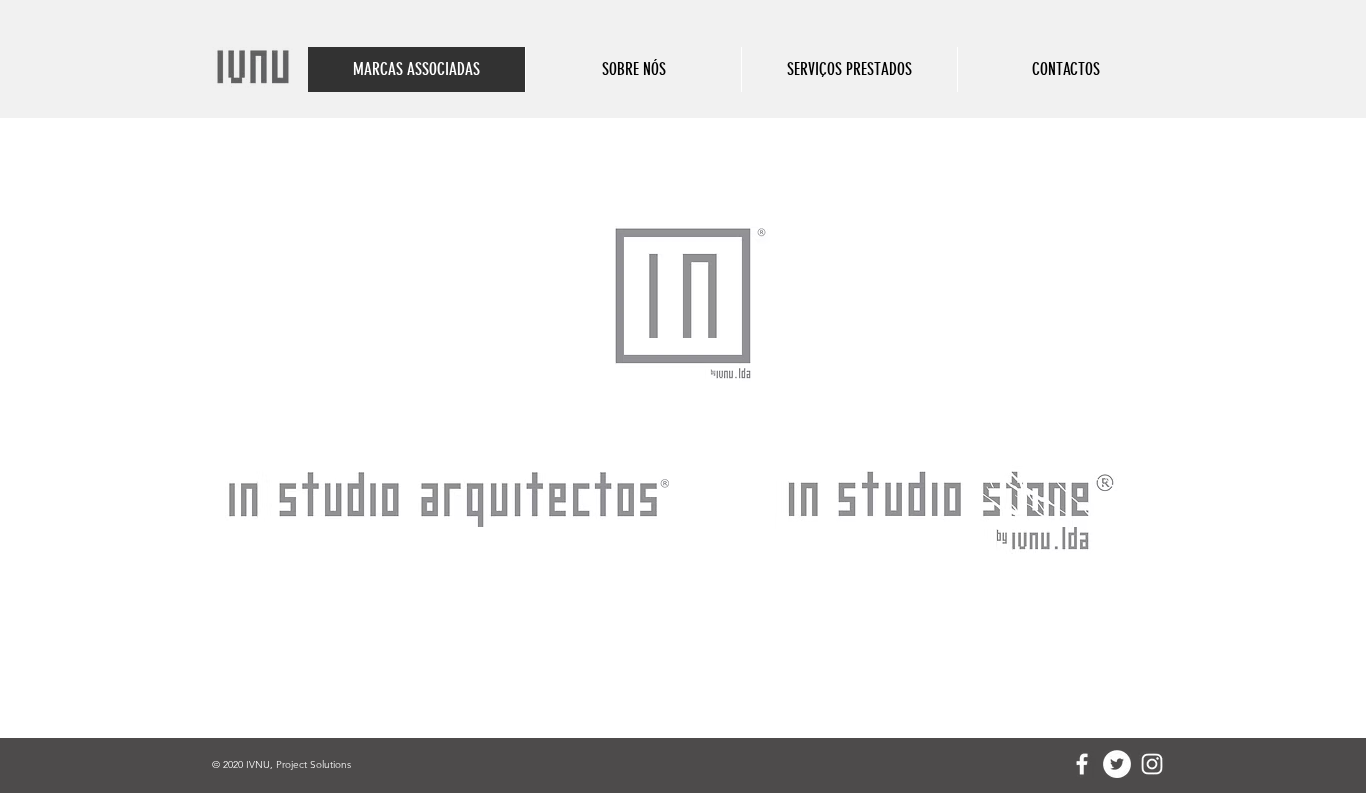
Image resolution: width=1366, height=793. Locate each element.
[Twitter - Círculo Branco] (1117, 764)
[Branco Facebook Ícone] (1082, 764)
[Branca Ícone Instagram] (1152, 764)
